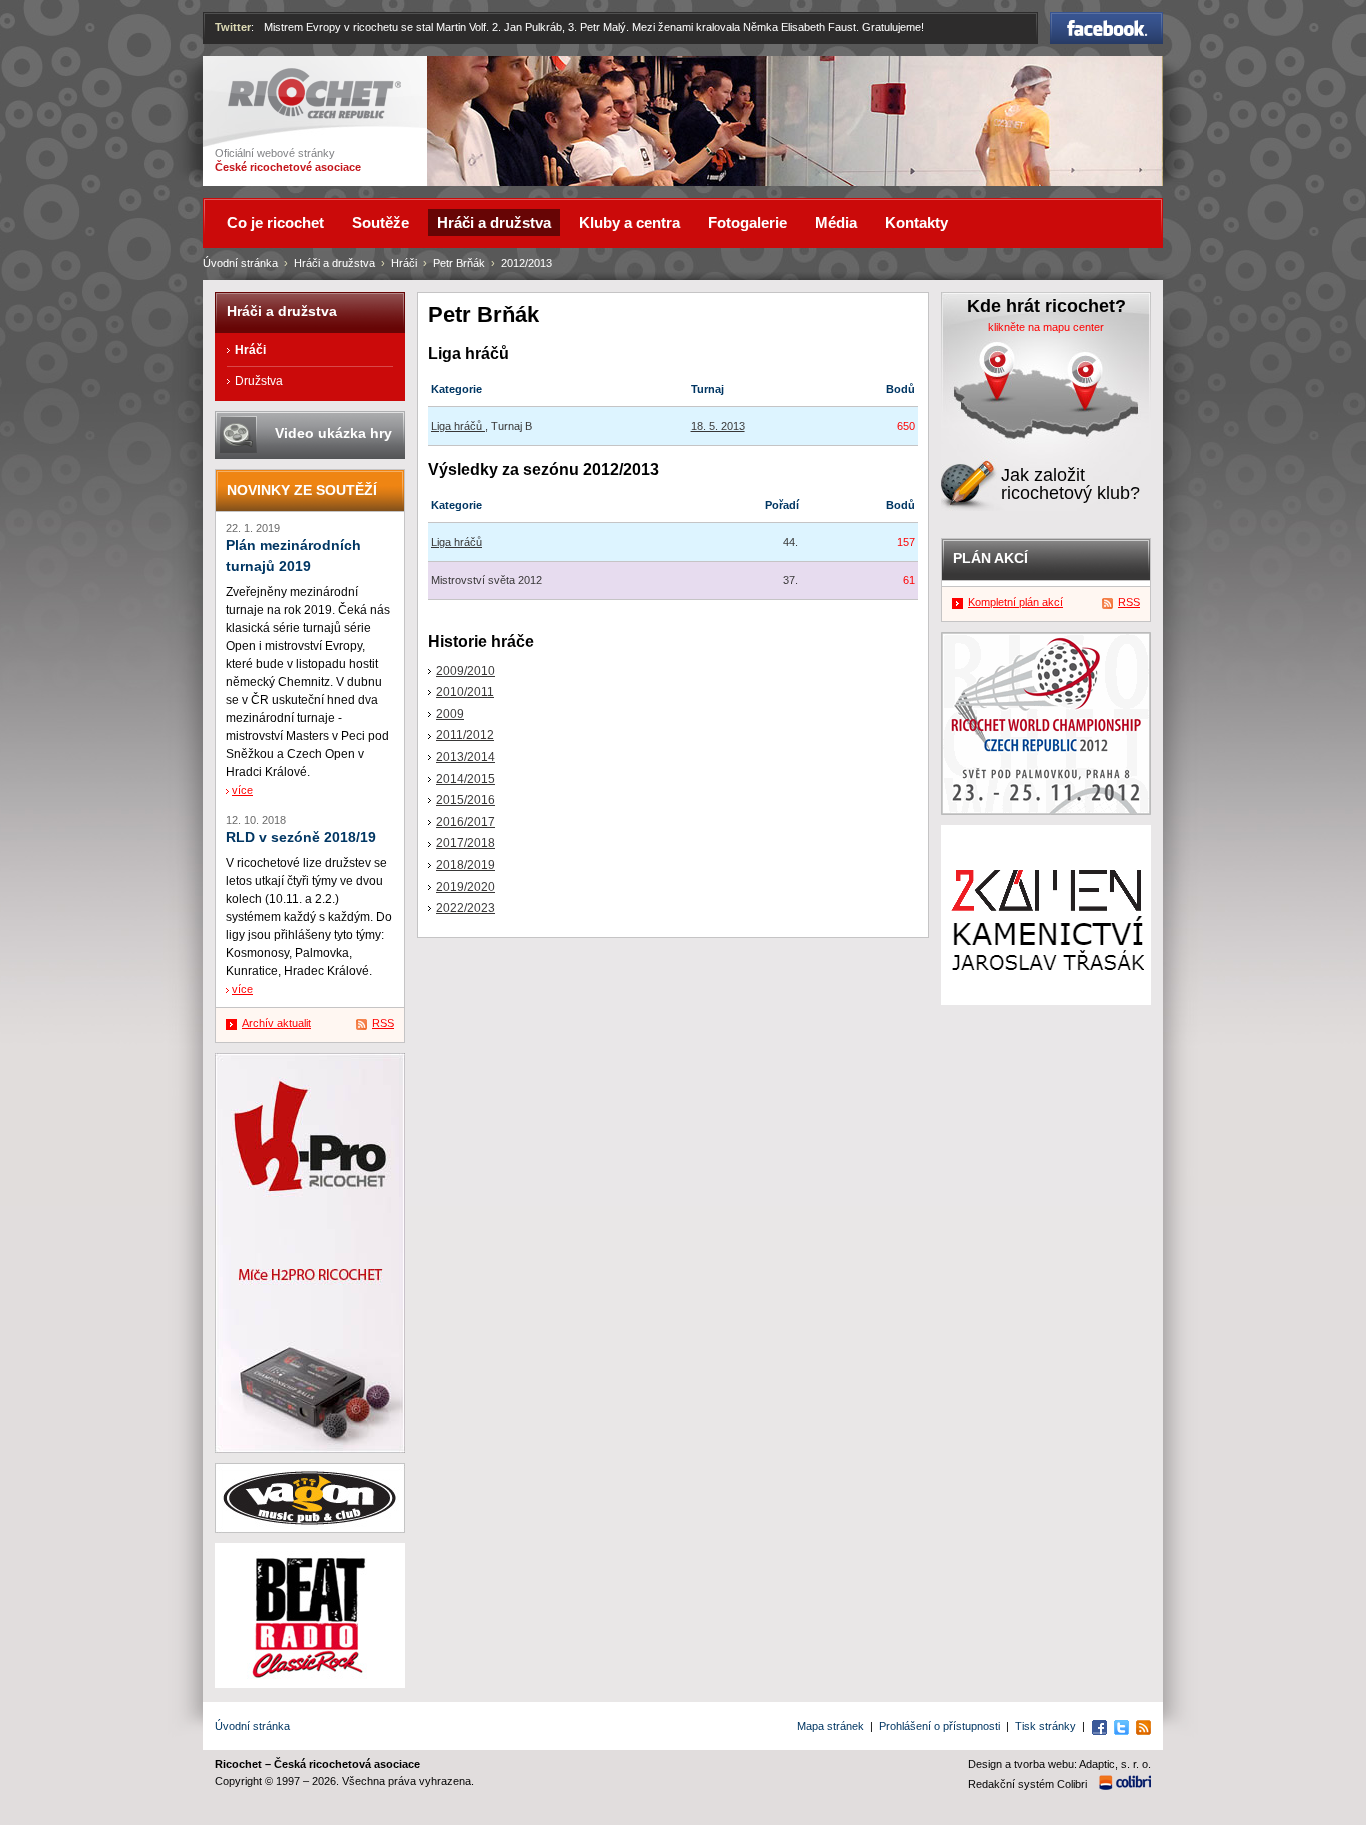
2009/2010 (465, 671)
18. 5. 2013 (718, 426)
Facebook (1107, 21)
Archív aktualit (276, 1023)
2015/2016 (465, 800)
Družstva (259, 381)
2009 (450, 714)
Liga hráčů (458, 426)
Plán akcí (990, 558)
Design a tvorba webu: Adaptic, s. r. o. (1059, 1764)
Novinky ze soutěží (302, 490)
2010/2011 (465, 692)
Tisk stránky (1045, 1726)
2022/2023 (465, 908)
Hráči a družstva (334, 263)
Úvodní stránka (240, 263)
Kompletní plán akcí (1015, 602)
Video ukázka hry (333, 433)
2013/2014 (465, 757)
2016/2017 (465, 822)
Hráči (404, 263)
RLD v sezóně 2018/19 (301, 837)
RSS (383, 1023)
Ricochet (253, 77)
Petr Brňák (459, 263)
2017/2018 (465, 843)
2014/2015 (465, 779)
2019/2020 (465, 887)
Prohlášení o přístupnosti (939, 1726)
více (242, 790)
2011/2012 (465, 735)
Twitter (233, 27)
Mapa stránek (830, 1726)
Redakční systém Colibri (1027, 1784)
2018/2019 (465, 865)
